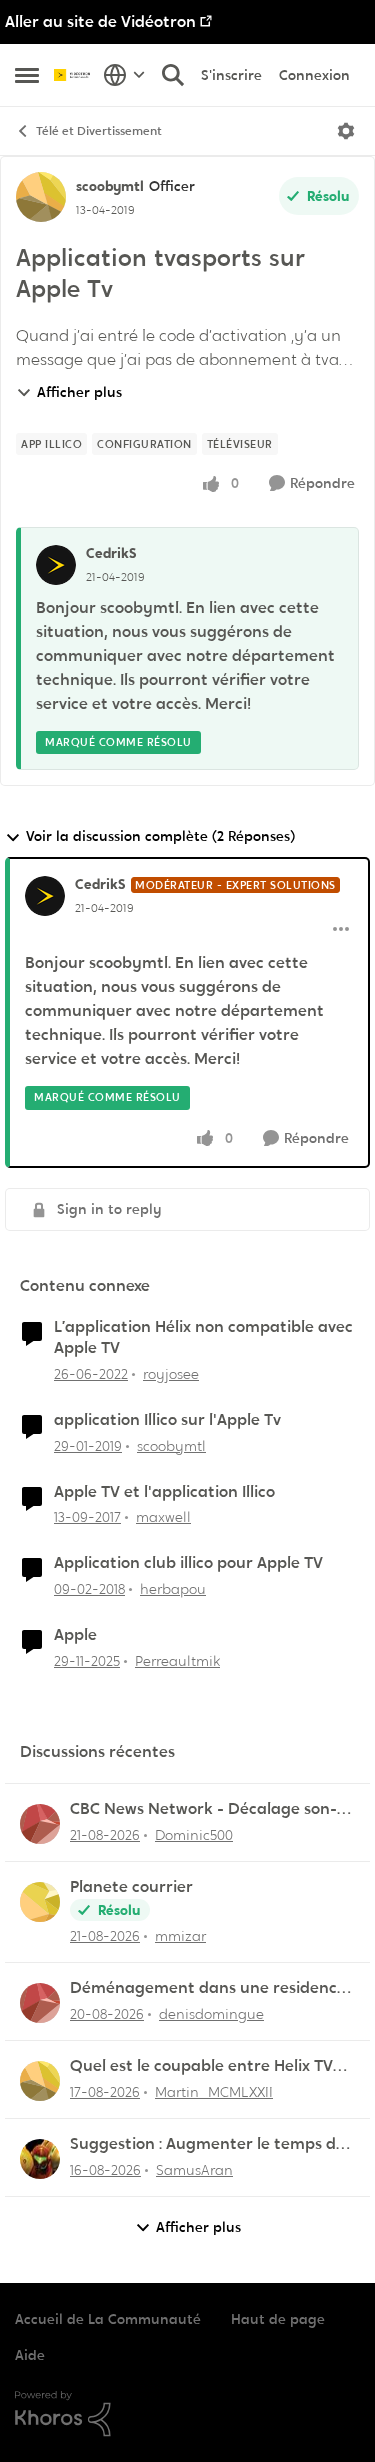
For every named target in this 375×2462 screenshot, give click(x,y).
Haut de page (278, 2319)
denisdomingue (211, 2014)
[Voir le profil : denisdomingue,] (40, 2003)
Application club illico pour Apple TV (188, 1563)
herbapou (173, 1589)
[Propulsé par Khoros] (187, 2414)
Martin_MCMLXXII (214, 2092)
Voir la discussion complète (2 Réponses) (160, 836)
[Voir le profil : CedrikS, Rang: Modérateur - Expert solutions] (45, 896)
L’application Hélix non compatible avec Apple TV (203, 1337)
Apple (75, 1635)
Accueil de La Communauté (108, 2319)
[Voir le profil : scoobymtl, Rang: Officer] (41, 197)
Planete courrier (131, 1887)
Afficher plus (79, 392)
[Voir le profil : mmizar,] (40, 1902)
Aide (30, 2355)
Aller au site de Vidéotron (100, 21)
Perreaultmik (177, 1661)
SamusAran (194, 2170)
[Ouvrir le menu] (346, 131)
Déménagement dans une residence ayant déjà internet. (208, 1988)
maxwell (163, 1517)
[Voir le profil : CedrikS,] (56, 565)
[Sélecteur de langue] (124, 75)
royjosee (171, 1374)
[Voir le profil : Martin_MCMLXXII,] (40, 2081)
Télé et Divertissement (99, 131)
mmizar (180, 1936)
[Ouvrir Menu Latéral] (27, 75)
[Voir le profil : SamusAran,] (40, 2159)
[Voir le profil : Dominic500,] (40, 1824)
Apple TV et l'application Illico (164, 1492)
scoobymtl (110, 186)
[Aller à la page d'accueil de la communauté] (73, 75)
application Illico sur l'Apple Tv (167, 1420)
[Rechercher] (173, 75)
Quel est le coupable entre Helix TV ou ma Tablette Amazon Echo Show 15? (203, 2066)
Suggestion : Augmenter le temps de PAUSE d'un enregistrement (207, 2144)
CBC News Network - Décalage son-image (203, 1809)
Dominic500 (194, 1835)
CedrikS (111, 553)
